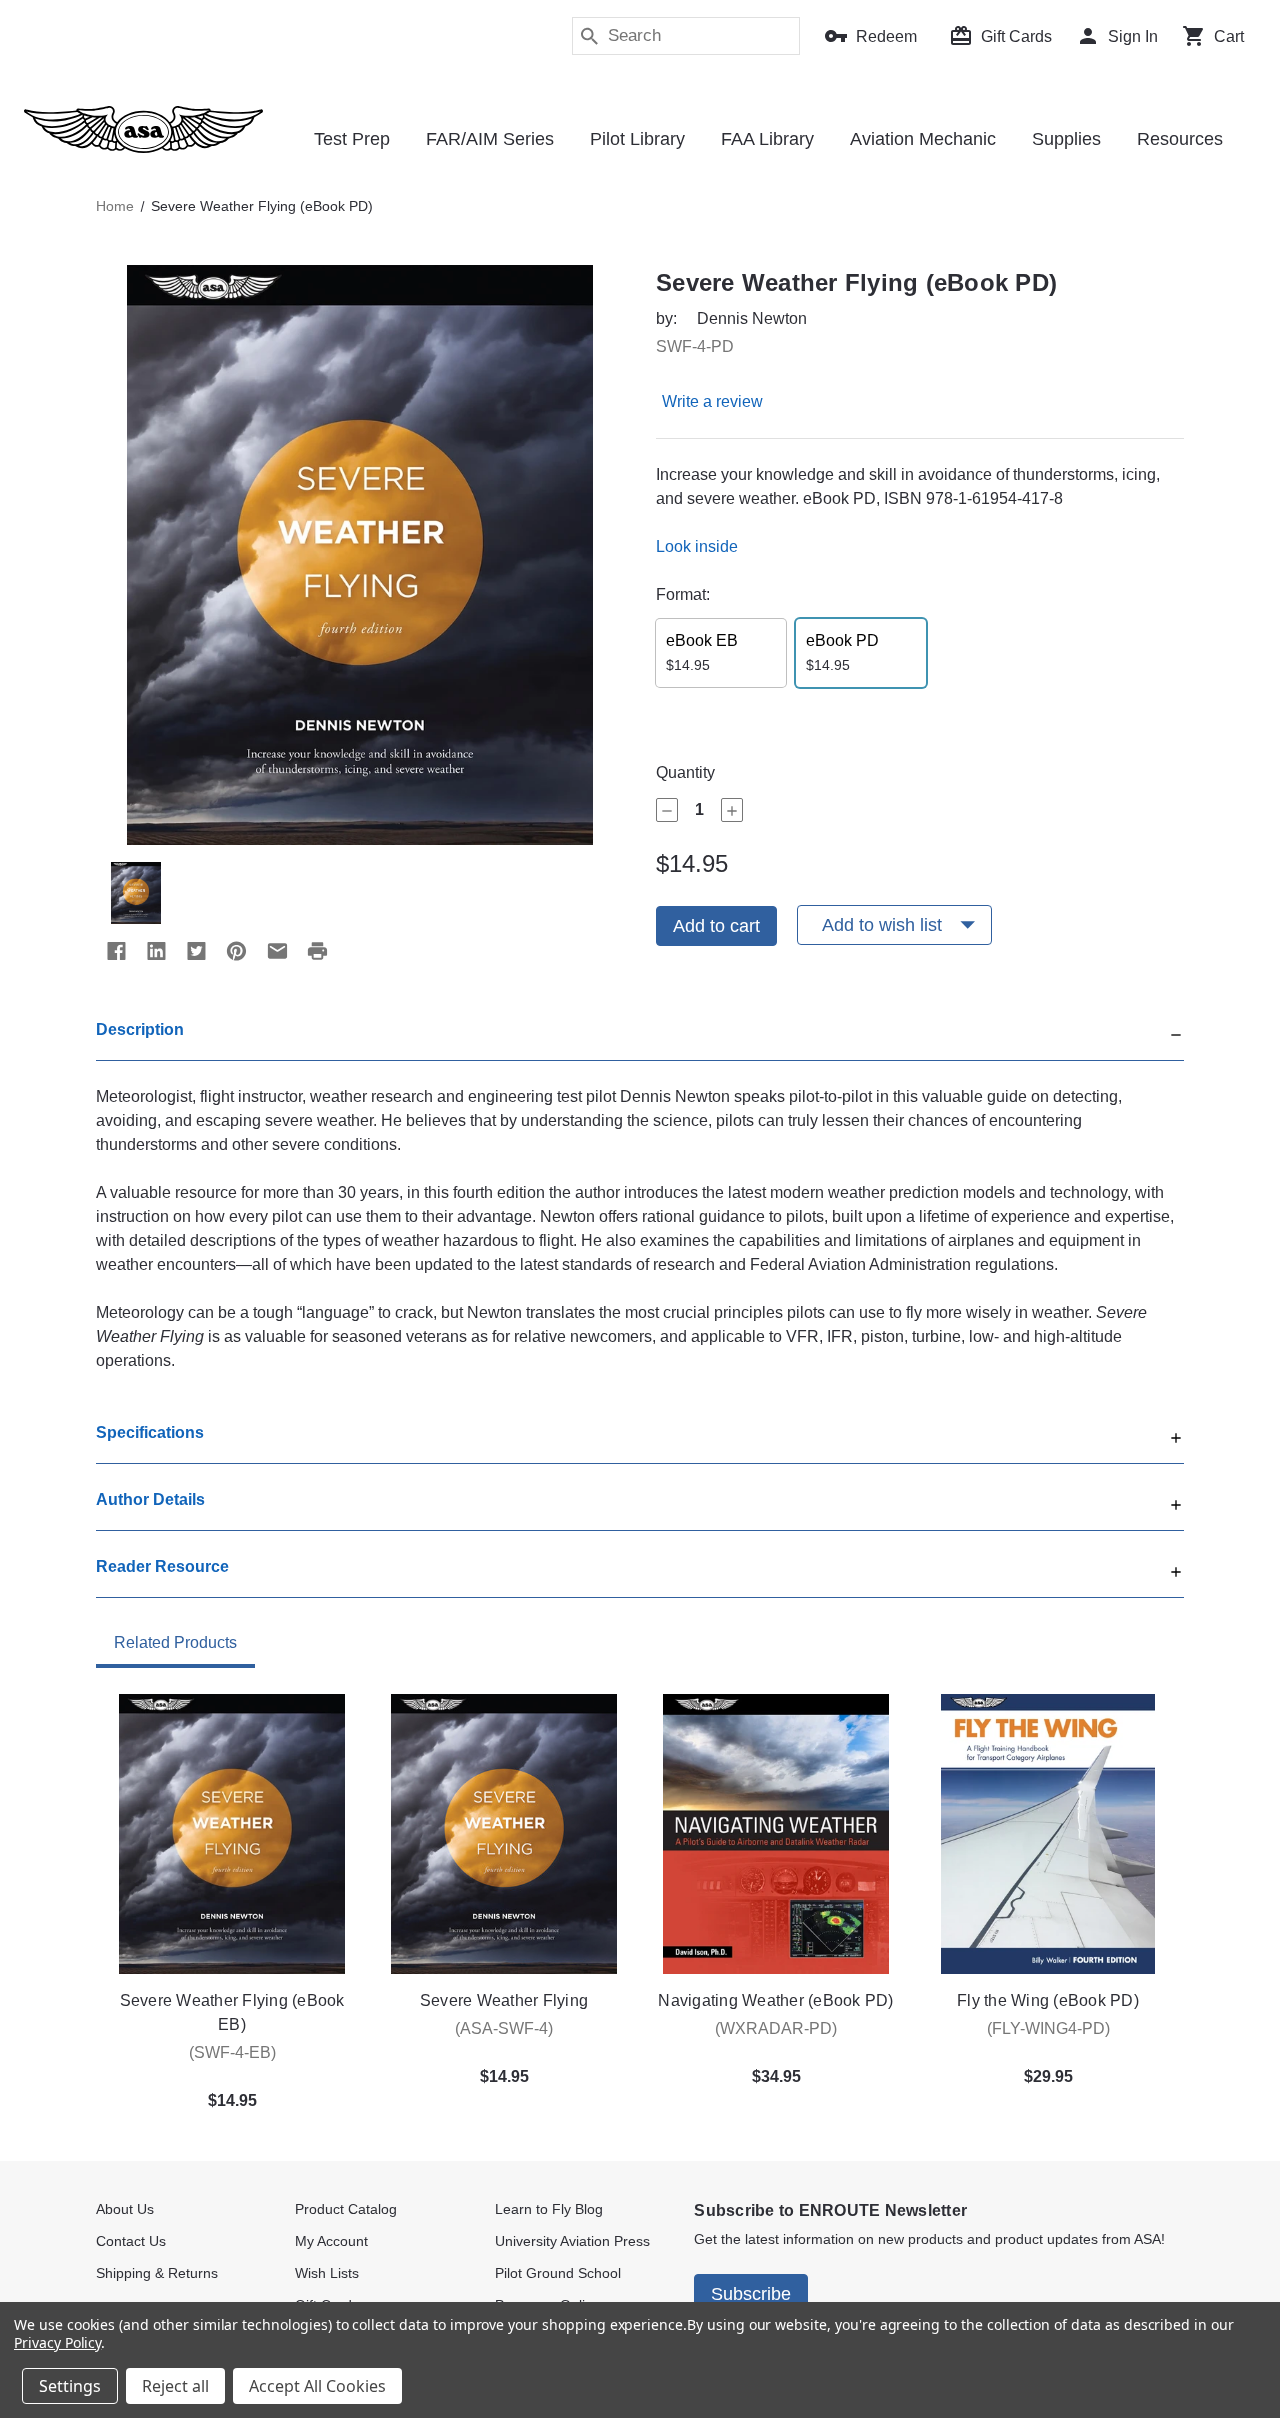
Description (140, 1029)
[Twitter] (196, 951)
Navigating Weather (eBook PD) (775, 2000)
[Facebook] (116, 951)
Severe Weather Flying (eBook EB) (232, 2012)
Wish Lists (327, 2273)
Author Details (150, 1499)
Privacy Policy (57, 2342)
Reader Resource (162, 1566)
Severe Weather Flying (504, 2000)
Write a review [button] (712, 401)
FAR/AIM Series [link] (490, 139)
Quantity (685, 772)
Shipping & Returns (157, 2273)
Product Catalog (346, 2209)
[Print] (317, 951)
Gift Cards (1016, 36)
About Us (125, 2209)
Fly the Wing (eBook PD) (1048, 2000)
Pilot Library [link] (637, 139)
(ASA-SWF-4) (504, 2028)
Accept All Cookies (317, 2386)
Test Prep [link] (352, 139)
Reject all (175, 2386)
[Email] (277, 951)
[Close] (1176, 1032)
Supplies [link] (1066, 139)
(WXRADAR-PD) (776, 2028)
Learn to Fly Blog (549, 2209)
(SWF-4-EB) (232, 2052)
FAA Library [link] (767, 139)
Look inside (697, 546)
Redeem (886, 36)
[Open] (1176, 1435)
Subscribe (751, 2294)
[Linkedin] (156, 951)
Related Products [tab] (175, 1642)
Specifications (150, 1432)
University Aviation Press (572, 2241)
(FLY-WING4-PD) (1048, 2028)
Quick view (232, 1834)
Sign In (1133, 36)
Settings (70, 2386)
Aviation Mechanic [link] (923, 139)
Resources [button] (1180, 139)
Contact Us (131, 2241)
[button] (640, 1039)
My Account (331, 2241)
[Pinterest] (236, 951)
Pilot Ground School (558, 2273)
